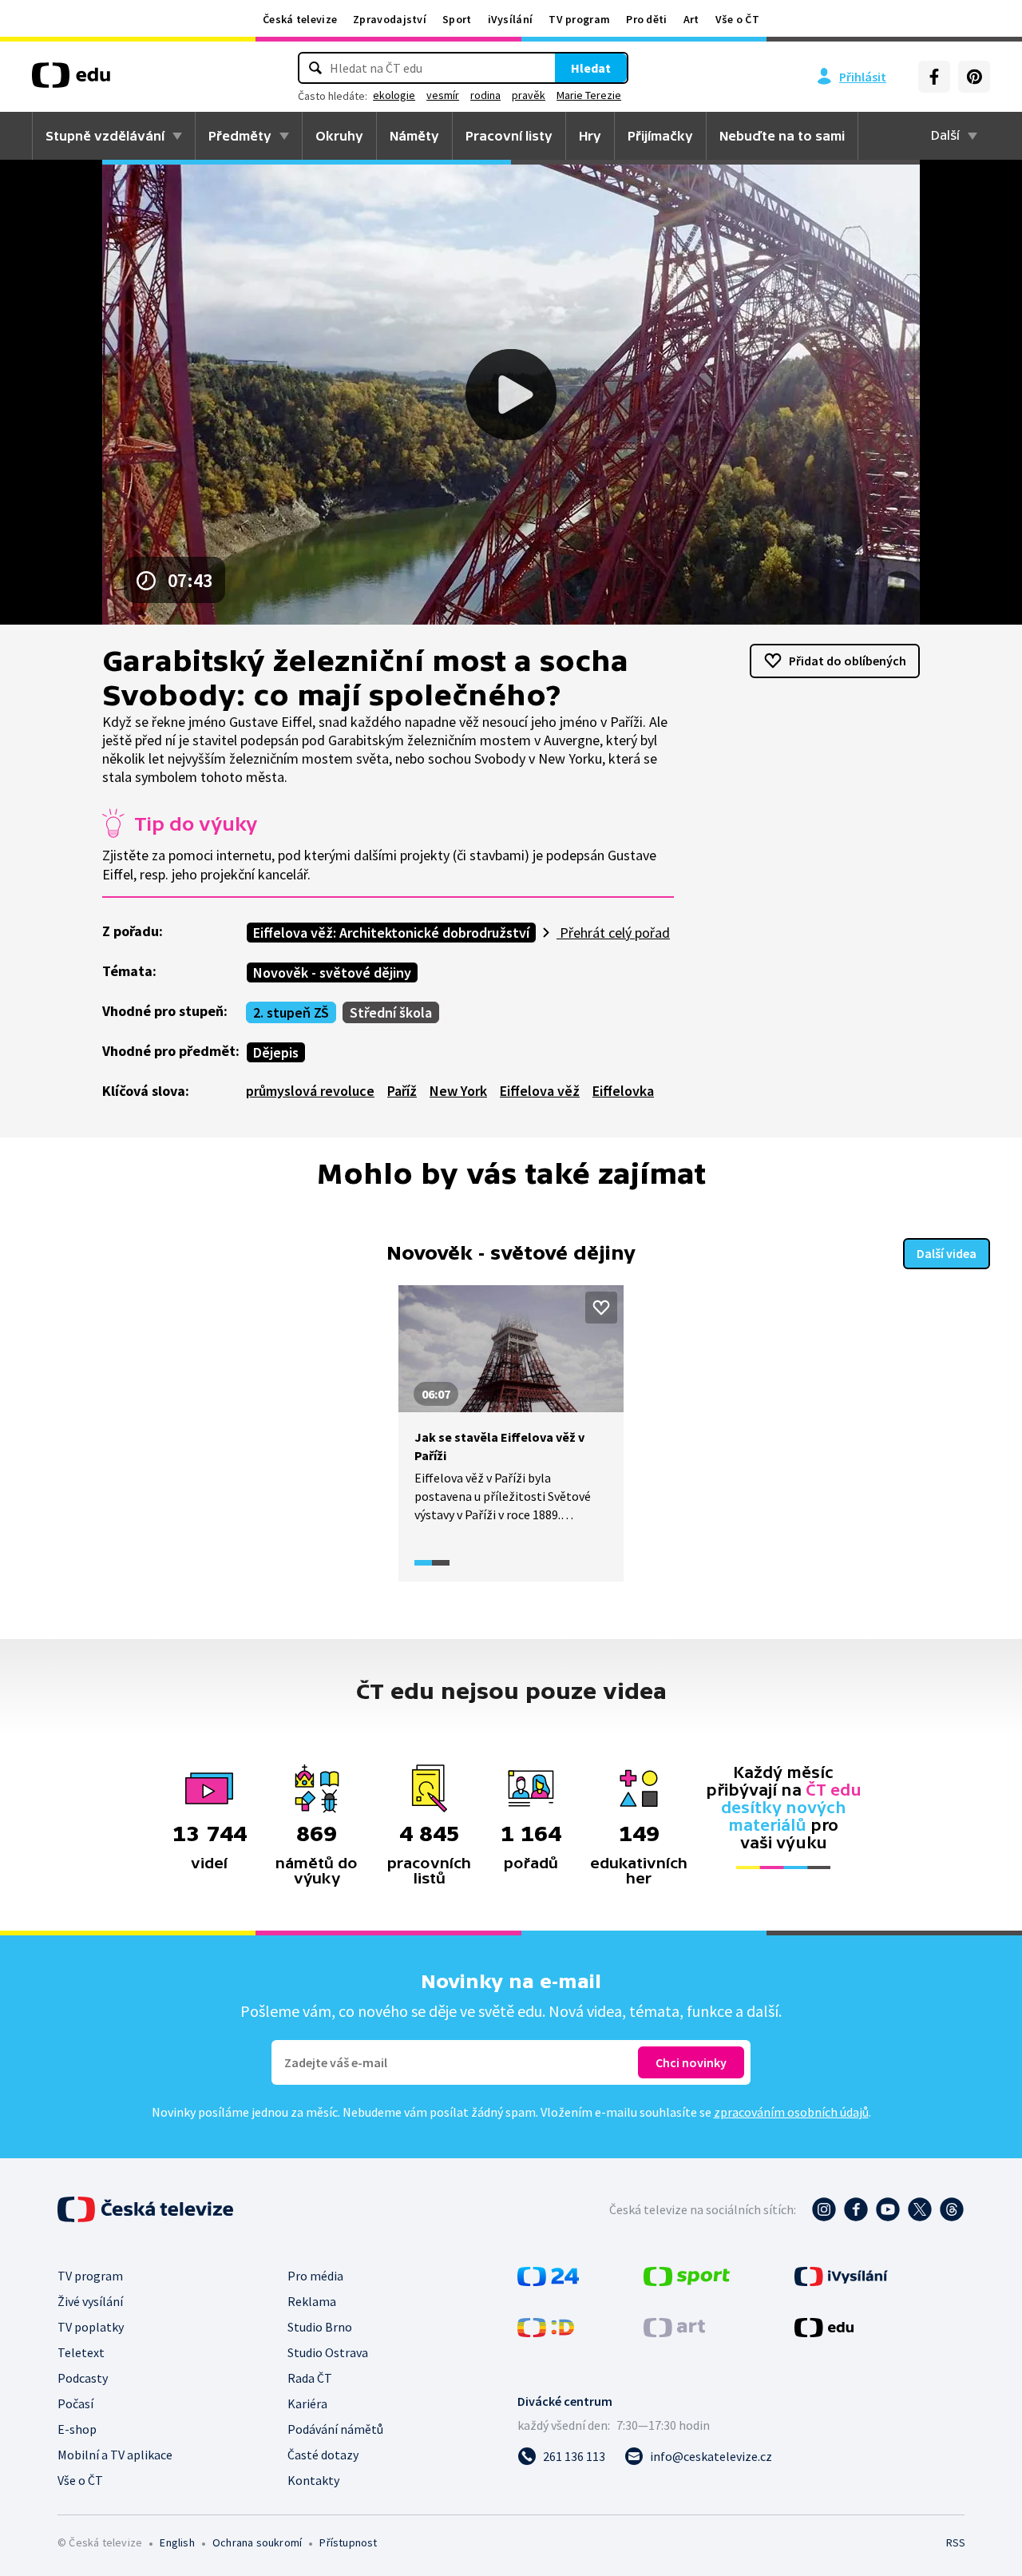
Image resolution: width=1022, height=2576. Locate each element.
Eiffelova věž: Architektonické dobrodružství (391, 933)
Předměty (240, 136)
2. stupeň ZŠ (291, 1012)
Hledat (591, 68)
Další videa (947, 1253)
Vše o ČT (737, 19)
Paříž (402, 1091)
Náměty (414, 136)
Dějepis (276, 1052)
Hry (590, 136)
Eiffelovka (623, 1091)
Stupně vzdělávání (105, 136)
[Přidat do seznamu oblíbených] (601, 1308)
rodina (485, 95)
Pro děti (646, 19)
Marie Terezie (589, 95)
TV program (579, 19)
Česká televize (300, 19)
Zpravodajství (390, 19)
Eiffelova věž (540, 1091)
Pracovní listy (509, 136)
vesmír (443, 95)
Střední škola (391, 1012)
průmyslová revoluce (310, 1091)
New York (458, 1091)
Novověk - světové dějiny (332, 972)
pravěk (529, 95)
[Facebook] (934, 77)
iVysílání (511, 19)
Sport (457, 19)
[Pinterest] (974, 77)
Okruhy (339, 136)
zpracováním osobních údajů (791, 2112)
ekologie (394, 95)
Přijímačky (660, 136)
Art (691, 19)
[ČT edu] (71, 81)
